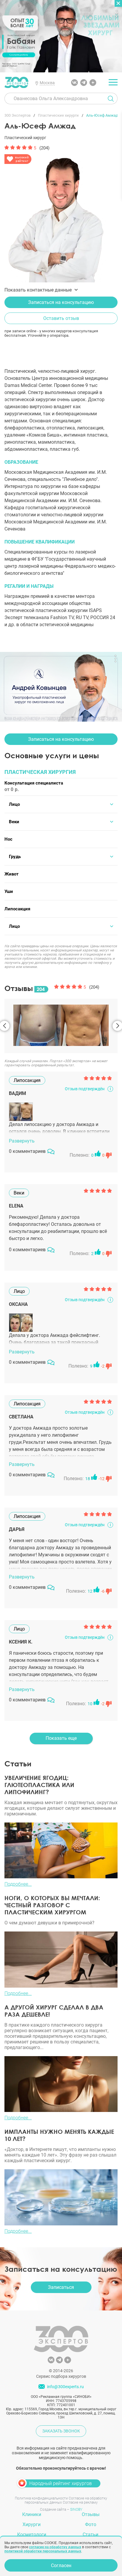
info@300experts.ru (65, 2387)
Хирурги (32, 2524)
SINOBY (76, 2510)
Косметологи (32, 2534)
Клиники (32, 2514)
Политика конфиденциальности (41, 2498)
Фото (91, 2524)
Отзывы (91, 2514)
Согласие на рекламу (80, 2502)
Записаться (61, 2287)
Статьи (90, 2534)
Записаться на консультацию (61, 302)
